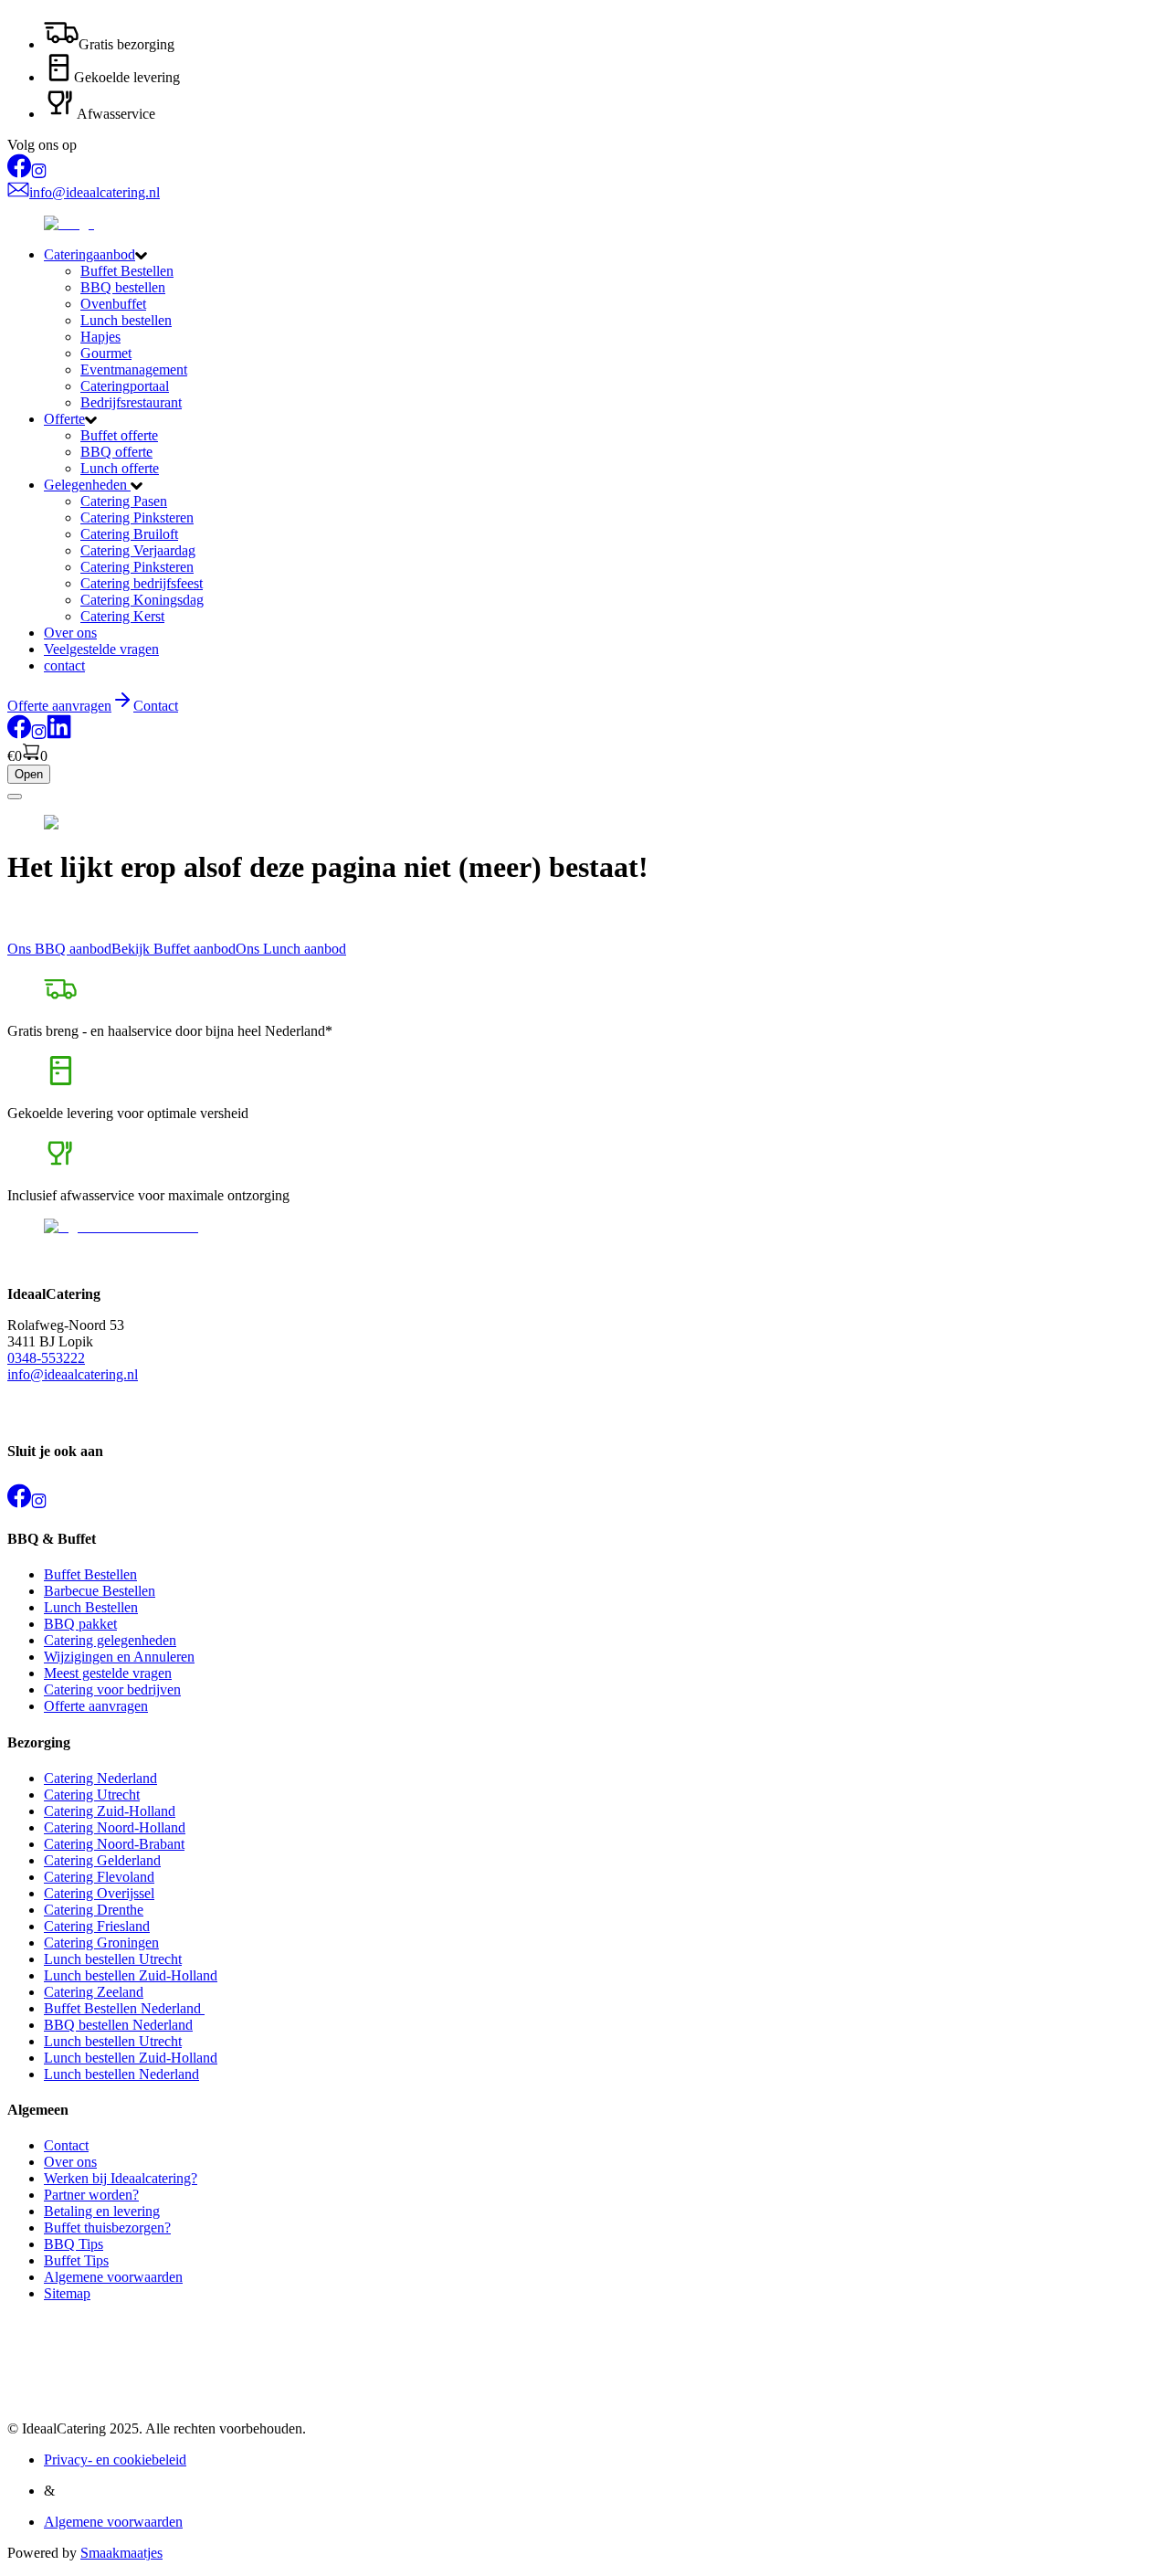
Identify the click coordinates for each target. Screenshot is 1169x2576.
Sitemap (67, 2293)
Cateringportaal (125, 386)
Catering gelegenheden (110, 1640)
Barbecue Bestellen (100, 1591)
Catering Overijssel (99, 1893)
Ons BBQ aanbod (59, 949)
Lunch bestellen (126, 320)
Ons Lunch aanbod (291, 949)
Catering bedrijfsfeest (142, 583)
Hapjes (100, 337)
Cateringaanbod (90, 254)
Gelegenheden (87, 485)
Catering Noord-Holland (115, 1827)
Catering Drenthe (94, 1910)
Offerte (64, 419)
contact (64, 665)
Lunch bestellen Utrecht (113, 1959)
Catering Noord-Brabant (114, 1844)
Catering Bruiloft (129, 534)
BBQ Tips (74, 2244)
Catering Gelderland (102, 1860)
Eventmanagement (134, 370)
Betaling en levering (102, 2211)
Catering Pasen (124, 501)
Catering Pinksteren (137, 517)
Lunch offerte (120, 468)
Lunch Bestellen (91, 1607)
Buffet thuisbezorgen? (107, 2228)
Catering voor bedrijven (112, 1689)
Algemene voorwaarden (113, 2277)
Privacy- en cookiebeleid (115, 2460)
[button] (603, 255)
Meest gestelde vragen (108, 1673)
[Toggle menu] (15, 797)
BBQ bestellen (123, 287)
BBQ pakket (80, 1624)
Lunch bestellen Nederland (121, 2074)
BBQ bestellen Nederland (118, 2025)
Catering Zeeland (94, 1992)
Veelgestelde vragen (101, 649)
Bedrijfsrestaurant (131, 402)
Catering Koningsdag (142, 600)
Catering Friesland (97, 1926)
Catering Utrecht (92, 1795)
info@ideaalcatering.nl (73, 1374)
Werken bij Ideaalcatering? (121, 2178)
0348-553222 (46, 1358)
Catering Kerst (122, 616)
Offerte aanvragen (96, 1706)
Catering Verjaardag (138, 550)
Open (29, 774)
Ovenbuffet (113, 304)
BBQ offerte (116, 452)
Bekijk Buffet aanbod (174, 949)
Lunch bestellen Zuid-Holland (131, 1975)
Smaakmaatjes (121, 2553)
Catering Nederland (100, 1778)
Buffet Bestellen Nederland (124, 2008)
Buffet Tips (76, 2260)
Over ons (70, 633)
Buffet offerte (119, 435)
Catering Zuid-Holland (110, 1811)
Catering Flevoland (99, 1877)
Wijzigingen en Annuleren (119, 1657)
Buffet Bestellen (127, 271)
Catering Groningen (101, 1943)
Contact (156, 706)
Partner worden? (91, 2195)
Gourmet (106, 353)
